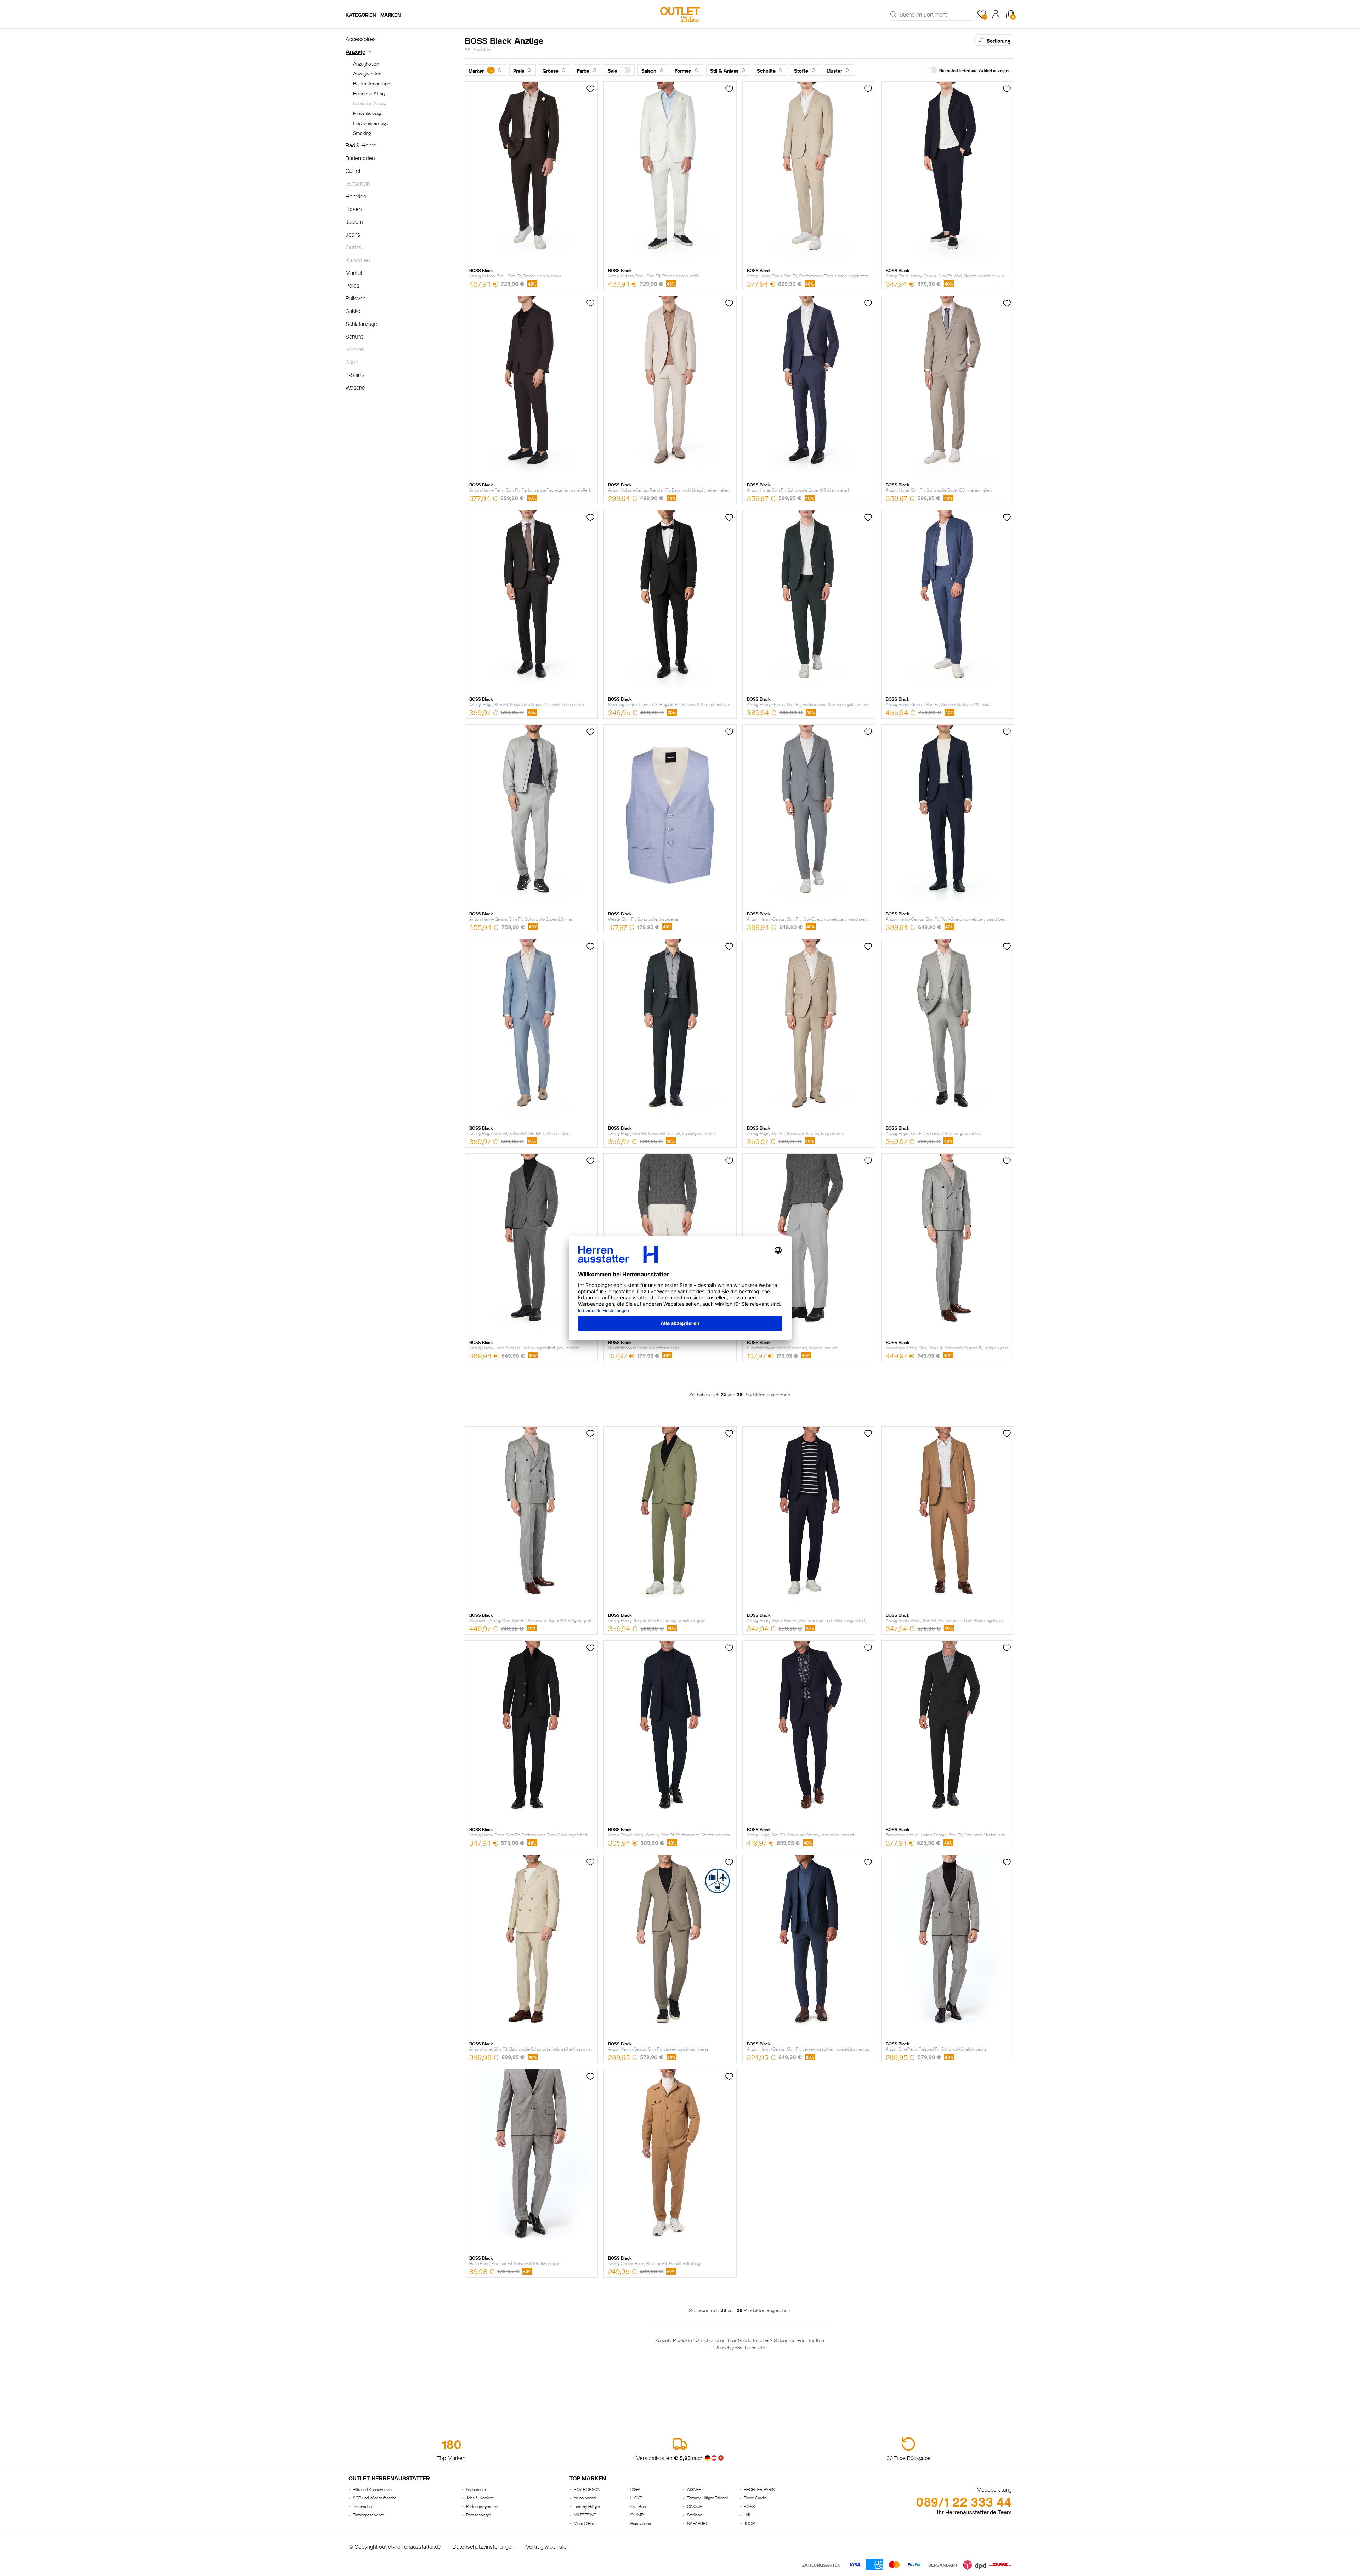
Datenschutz (364, 2506)
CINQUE (695, 2506)
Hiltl (747, 2515)
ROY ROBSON (587, 2489)
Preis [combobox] (519, 70)
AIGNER (694, 2489)
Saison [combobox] (649, 70)
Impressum (476, 2489)
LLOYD (636, 2498)
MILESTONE (585, 2515)
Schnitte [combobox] (766, 70)
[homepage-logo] (680, 14)
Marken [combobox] (480, 70)
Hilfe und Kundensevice (373, 2489)
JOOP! (750, 2523)
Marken (391, 14)
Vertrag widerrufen (548, 2546)
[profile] (996, 14)
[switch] (625, 70)
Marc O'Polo (585, 2523)
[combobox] (936, 14)
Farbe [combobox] (583, 70)
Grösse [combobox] (551, 70)
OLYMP (637, 2515)
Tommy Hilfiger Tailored (708, 2498)
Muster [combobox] (834, 70)
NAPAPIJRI (697, 2523)
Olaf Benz (639, 2506)
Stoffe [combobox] (801, 70)
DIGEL (636, 2489)
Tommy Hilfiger (587, 2506)
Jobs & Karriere (480, 2498)
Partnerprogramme (483, 2506)
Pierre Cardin (755, 2498)
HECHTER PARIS (759, 2489)
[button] (619, 70)
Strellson (695, 2515)
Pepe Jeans (641, 2523)
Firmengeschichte (368, 2515)
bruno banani (585, 2498)
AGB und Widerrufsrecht (374, 2498)
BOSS (749, 2506)
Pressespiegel (478, 2515)
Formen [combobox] (683, 70)
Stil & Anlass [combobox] (724, 70)
